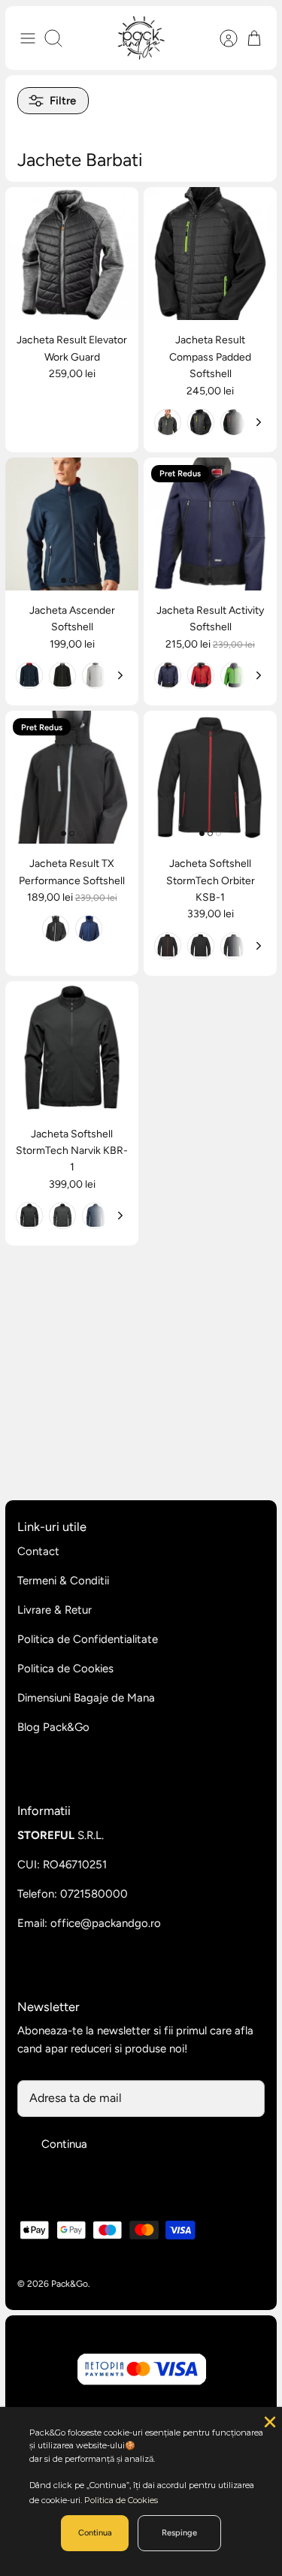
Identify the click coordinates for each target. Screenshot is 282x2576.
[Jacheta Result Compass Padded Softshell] (210, 254)
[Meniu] (28, 38)
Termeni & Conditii (63, 1581)
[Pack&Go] (141, 38)
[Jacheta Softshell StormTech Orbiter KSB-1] (210, 777)
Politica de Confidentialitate (88, 1639)
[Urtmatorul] (259, 422)
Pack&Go (70, 2284)
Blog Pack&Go (53, 1727)
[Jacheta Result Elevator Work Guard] (72, 254)
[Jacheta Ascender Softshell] (72, 524)
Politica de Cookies (65, 1669)
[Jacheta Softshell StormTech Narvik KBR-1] (72, 1048)
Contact (38, 1551)
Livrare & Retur (55, 1610)
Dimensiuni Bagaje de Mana (86, 1698)
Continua (64, 2144)
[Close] (268, 2420)
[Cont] (221, 38)
